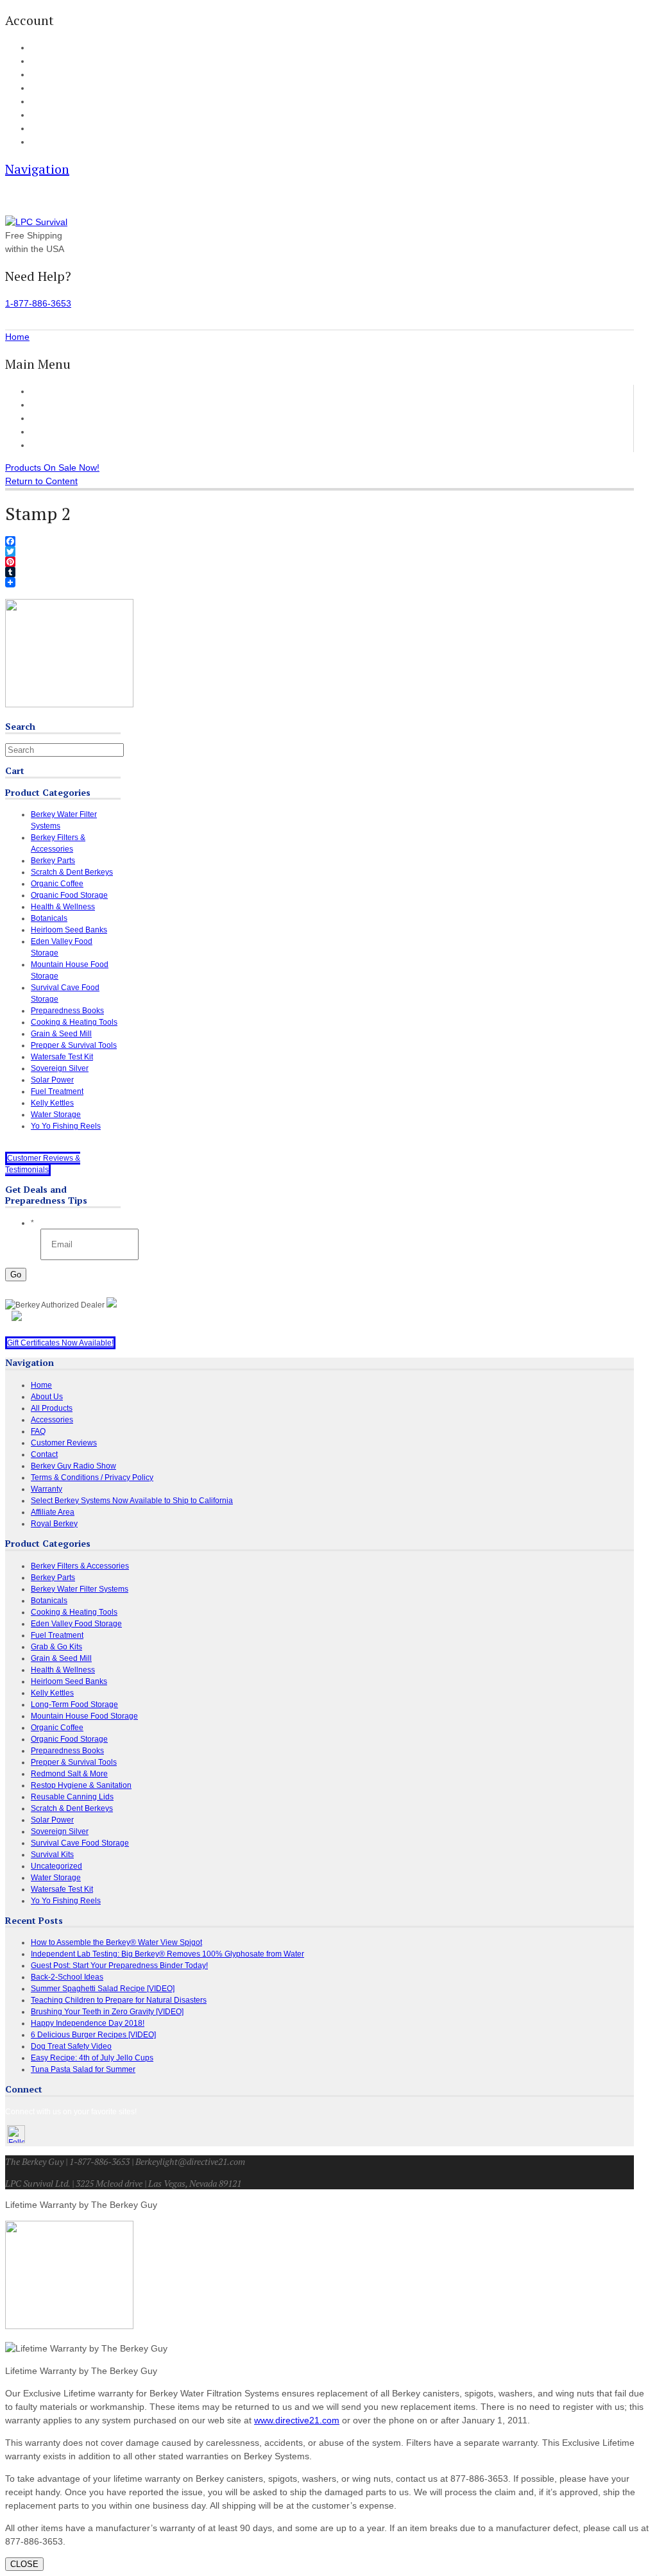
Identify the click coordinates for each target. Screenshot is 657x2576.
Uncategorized (56, 1866)
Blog (38, 102)
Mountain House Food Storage (84, 1716)
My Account (49, 48)
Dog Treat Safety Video (71, 2046)
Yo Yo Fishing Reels (66, 1126)
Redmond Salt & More (69, 1774)
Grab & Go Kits (56, 1647)
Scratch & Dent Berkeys (72, 872)
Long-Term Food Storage (74, 1705)
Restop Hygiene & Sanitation (81, 1785)
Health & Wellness (63, 907)
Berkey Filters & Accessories (80, 1566)
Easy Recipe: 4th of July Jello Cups (92, 2058)
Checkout (46, 75)
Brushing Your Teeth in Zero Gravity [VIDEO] (107, 2012)
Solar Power (52, 1080)
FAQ (38, 115)
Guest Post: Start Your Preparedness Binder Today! (119, 1966)
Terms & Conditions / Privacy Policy (92, 1477)
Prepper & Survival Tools (74, 1045)
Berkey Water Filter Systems (80, 1589)
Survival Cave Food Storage (80, 1843)
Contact (43, 142)
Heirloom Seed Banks (69, 930)
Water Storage (56, 1115)
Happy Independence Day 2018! (88, 2023)
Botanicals (49, 918)
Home (43, 391)
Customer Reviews (69, 432)
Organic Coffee (57, 884)
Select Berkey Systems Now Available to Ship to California (132, 1501)
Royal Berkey (54, 1524)
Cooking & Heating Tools (74, 1022)
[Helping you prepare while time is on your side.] (36, 222)
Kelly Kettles (52, 1103)
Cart (38, 62)
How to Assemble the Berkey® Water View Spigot (116, 1942)
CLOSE (24, 2564)
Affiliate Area (53, 1512)
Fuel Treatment (57, 1091)
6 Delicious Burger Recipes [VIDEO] (93, 2035)
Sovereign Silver (60, 1068)
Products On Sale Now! (52, 467)
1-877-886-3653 (38, 303)
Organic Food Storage (69, 895)
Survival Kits (52, 1855)
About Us (45, 129)
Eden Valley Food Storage (76, 1624)
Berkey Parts (53, 861)
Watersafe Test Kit (62, 1057)
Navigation (37, 169)
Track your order (57, 88)
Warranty (47, 1489)
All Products (55, 405)
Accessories (55, 418)
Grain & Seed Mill (61, 1034)
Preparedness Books (67, 1011)
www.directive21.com (297, 2420)
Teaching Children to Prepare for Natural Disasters (119, 2000)
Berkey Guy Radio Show (73, 1466)
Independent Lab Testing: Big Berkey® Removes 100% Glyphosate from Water (167, 1954)
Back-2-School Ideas (67, 1977)
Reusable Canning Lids (72, 1797)
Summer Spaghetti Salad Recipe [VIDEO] (103, 1989)
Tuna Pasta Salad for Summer (83, 2069)
